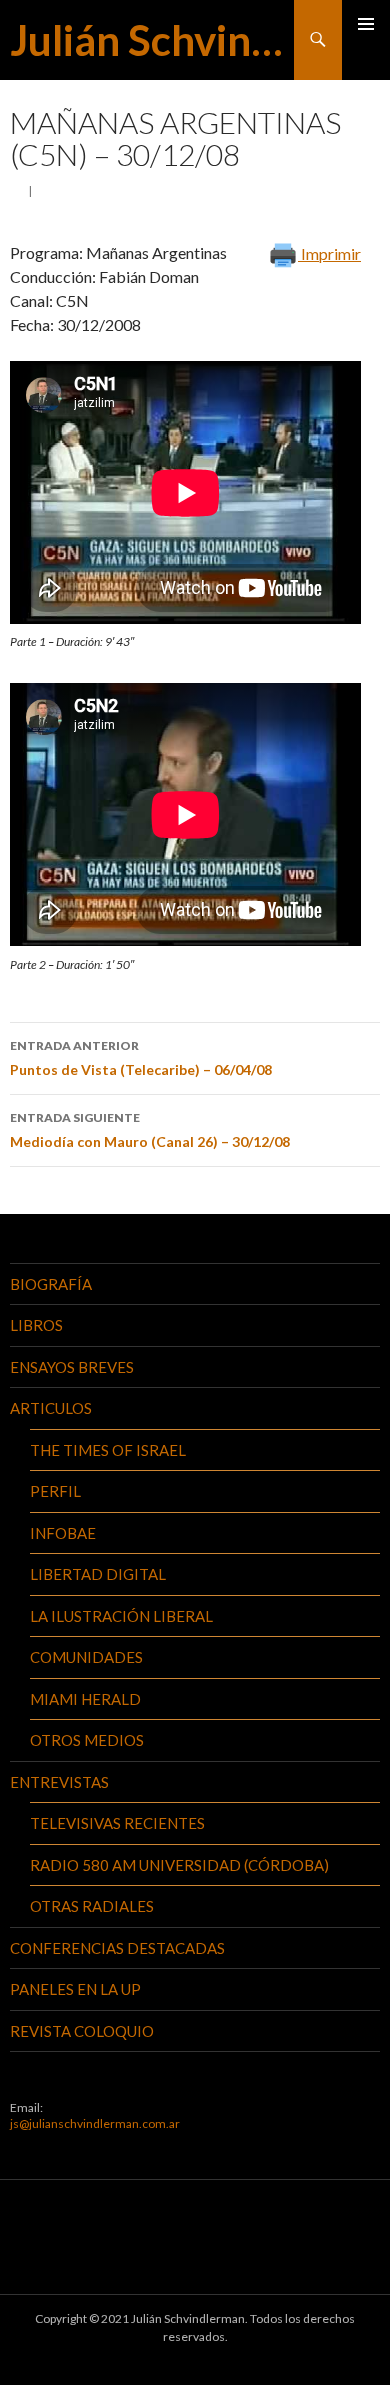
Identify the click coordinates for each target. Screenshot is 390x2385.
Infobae (63, 1533)
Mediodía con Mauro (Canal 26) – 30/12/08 (150, 1130)
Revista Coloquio (82, 2031)
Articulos (51, 1408)
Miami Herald (85, 1699)
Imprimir (329, 253)
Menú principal (366, 24)
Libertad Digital (98, 1574)
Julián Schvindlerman (152, 40)
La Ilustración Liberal (121, 1616)
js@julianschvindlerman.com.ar (95, 2123)
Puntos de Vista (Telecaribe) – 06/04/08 (141, 1058)
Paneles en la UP (75, 1989)
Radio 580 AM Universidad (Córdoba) (179, 1865)
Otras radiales (92, 1906)
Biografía (51, 1284)
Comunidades (86, 1657)
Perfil (55, 1491)
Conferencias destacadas (117, 1948)
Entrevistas (59, 1782)
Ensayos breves (72, 1367)
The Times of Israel (108, 1450)
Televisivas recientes (117, 1823)
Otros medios (87, 1740)
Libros (36, 1325)
